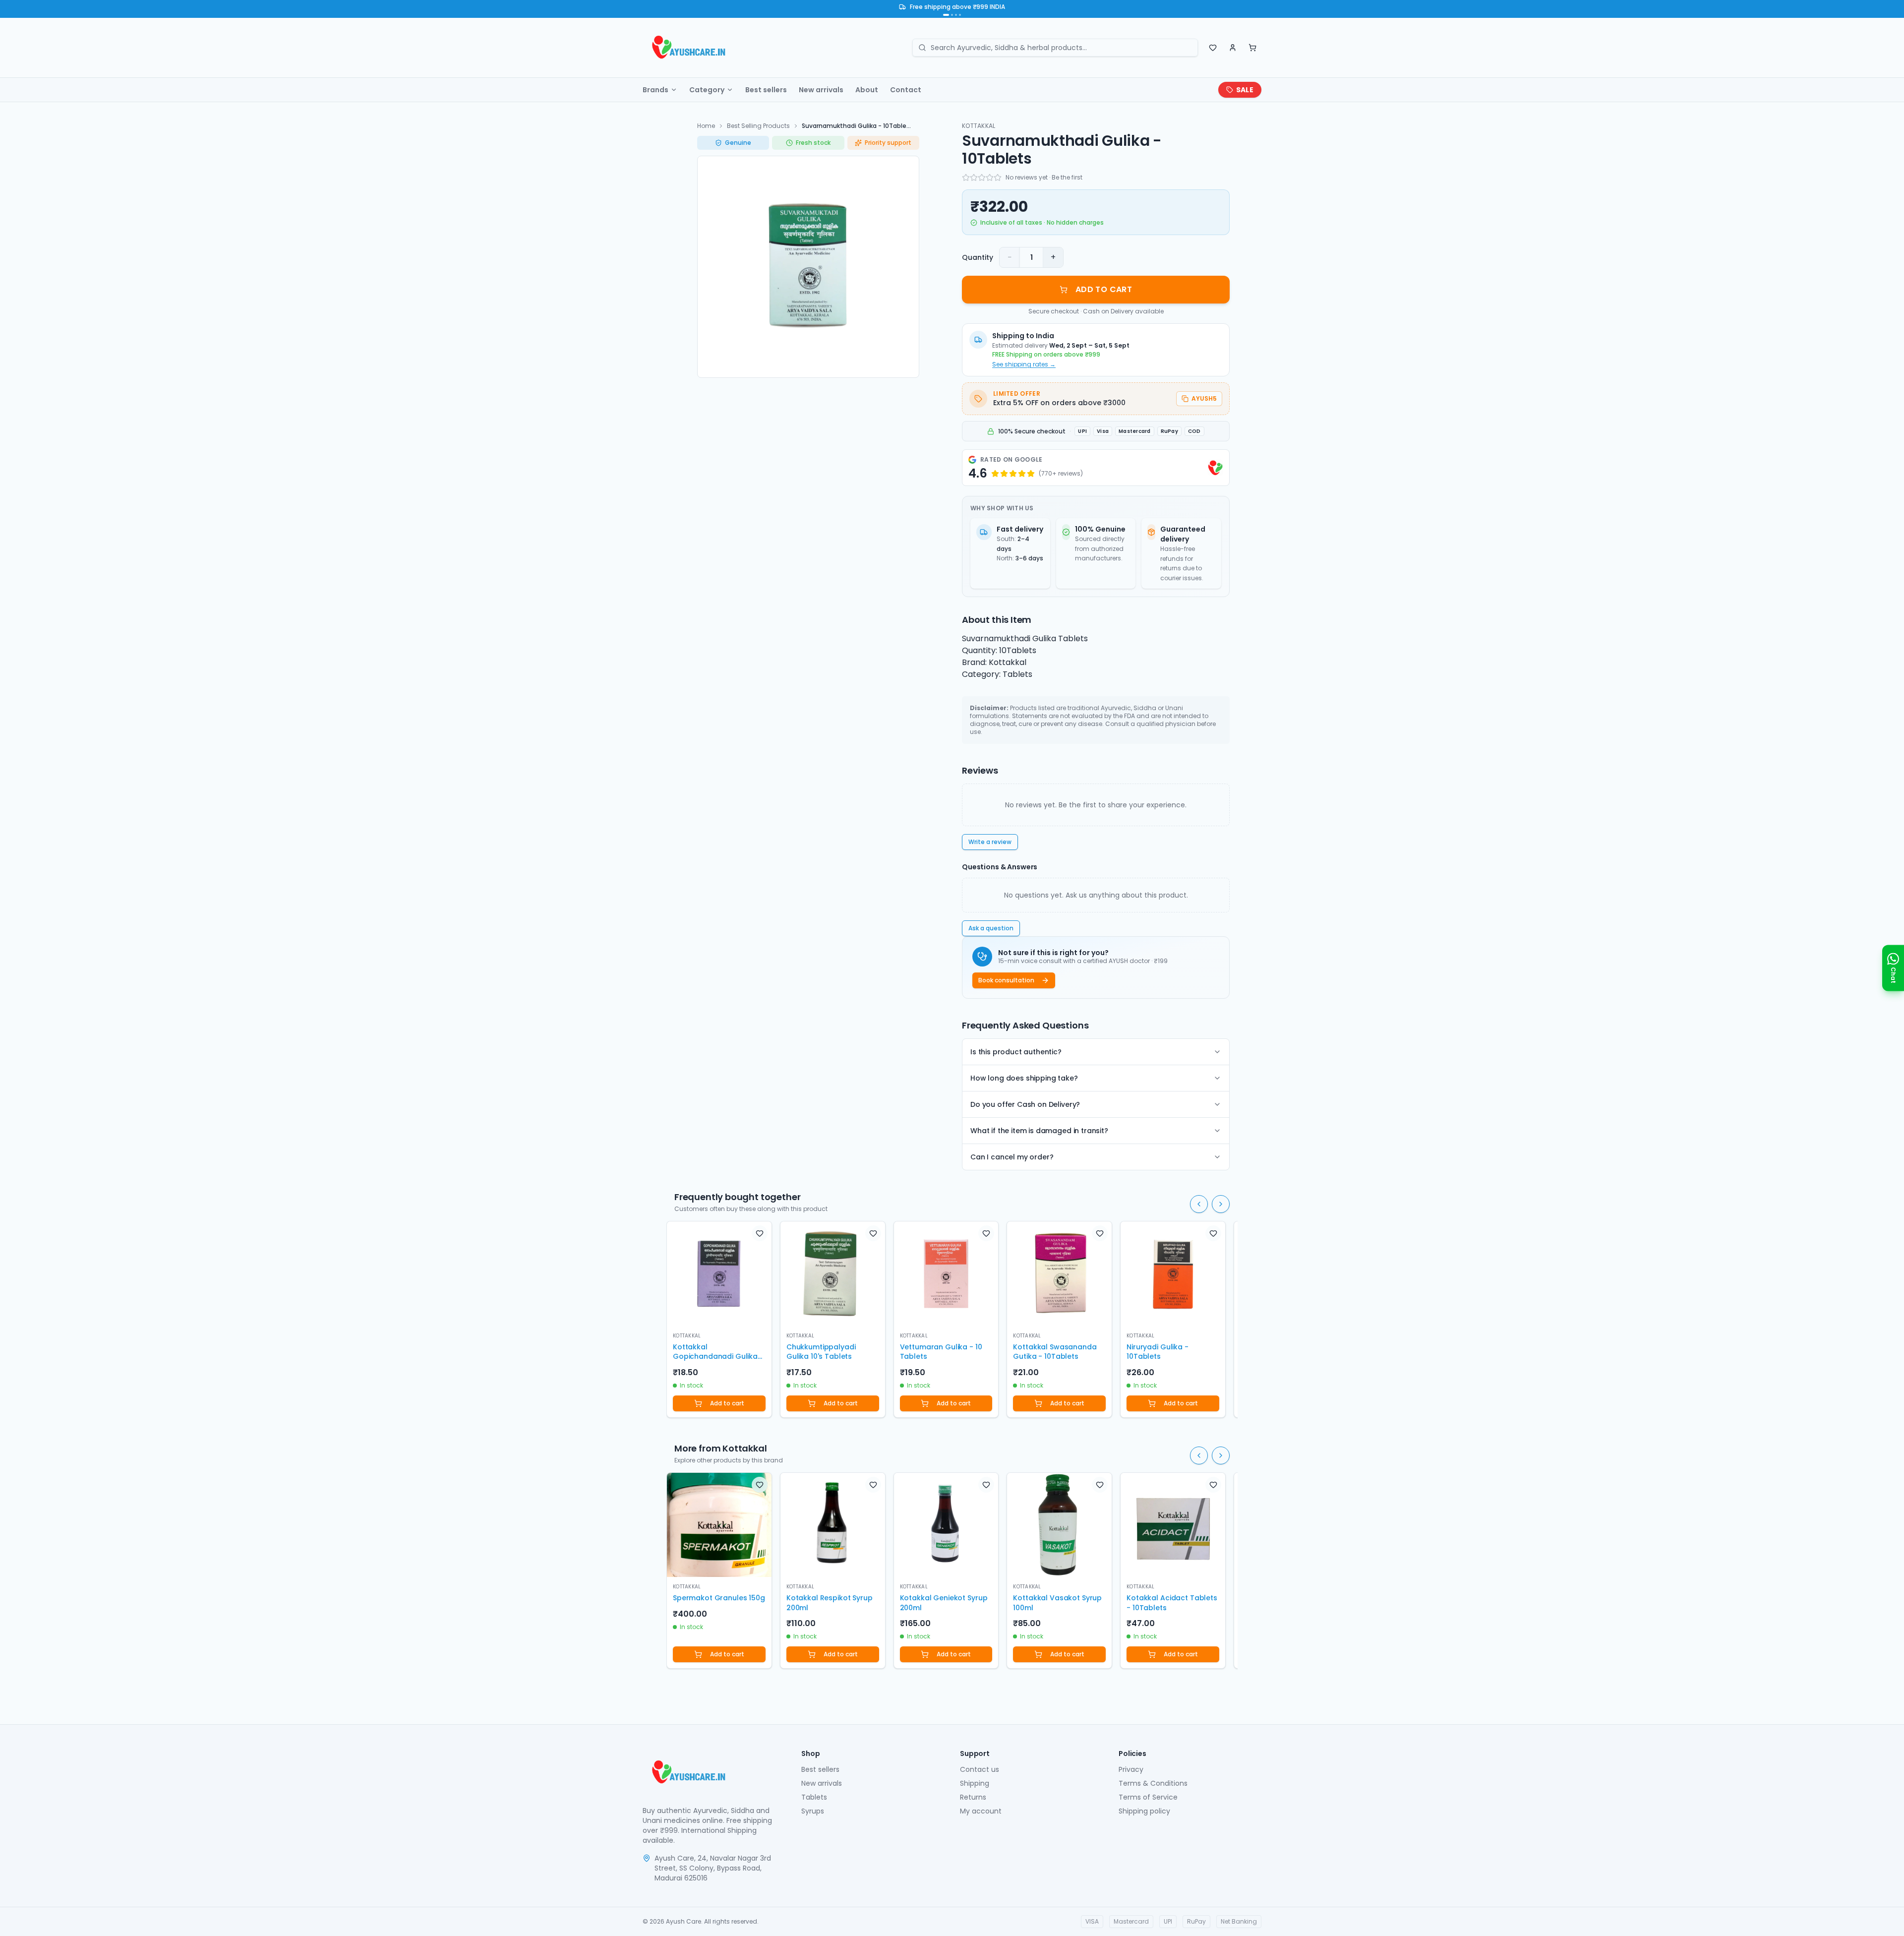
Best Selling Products (758, 126)
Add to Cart (1104, 289)
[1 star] (966, 178)
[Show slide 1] (946, 15)
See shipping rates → (1024, 364)
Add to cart (727, 1403)
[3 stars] (982, 178)
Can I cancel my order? (1012, 1157)
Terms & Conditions (1153, 1783)
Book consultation (1006, 980)
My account (981, 1811)
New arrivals (821, 90)
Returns (973, 1797)
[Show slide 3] (956, 15)
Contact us (980, 1769)
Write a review (990, 842)
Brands (655, 90)
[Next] (1221, 1204)
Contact (906, 90)
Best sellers (766, 90)
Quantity (978, 257)
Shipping (975, 1783)
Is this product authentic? (1016, 1052)
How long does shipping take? (1024, 1078)
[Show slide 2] (952, 15)
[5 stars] (998, 178)
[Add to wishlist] (760, 1233)
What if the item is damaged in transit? (1039, 1131)
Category (707, 90)
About (867, 90)
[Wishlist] (1213, 48)
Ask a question (991, 928)
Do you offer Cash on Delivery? (1025, 1104)
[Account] (1233, 48)
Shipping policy (1144, 1811)
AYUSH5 (1204, 398)
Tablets (814, 1797)
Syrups (813, 1811)
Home (706, 126)
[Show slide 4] (960, 15)
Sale (1245, 90)
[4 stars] (990, 178)
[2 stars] (974, 178)
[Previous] (1199, 1204)
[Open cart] (1252, 48)
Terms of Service (1148, 1797)
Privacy (1131, 1769)
